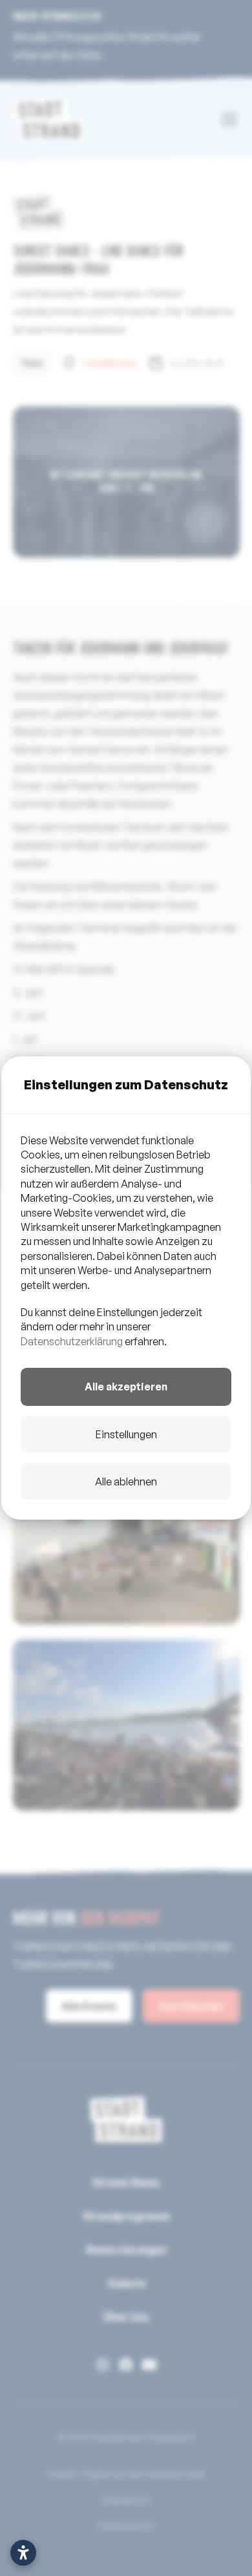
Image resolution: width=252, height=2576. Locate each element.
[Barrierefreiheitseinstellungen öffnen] (23, 2553)
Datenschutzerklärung (72, 1341)
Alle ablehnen (126, 1482)
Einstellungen (126, 1434)
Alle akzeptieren (126, 1387)
